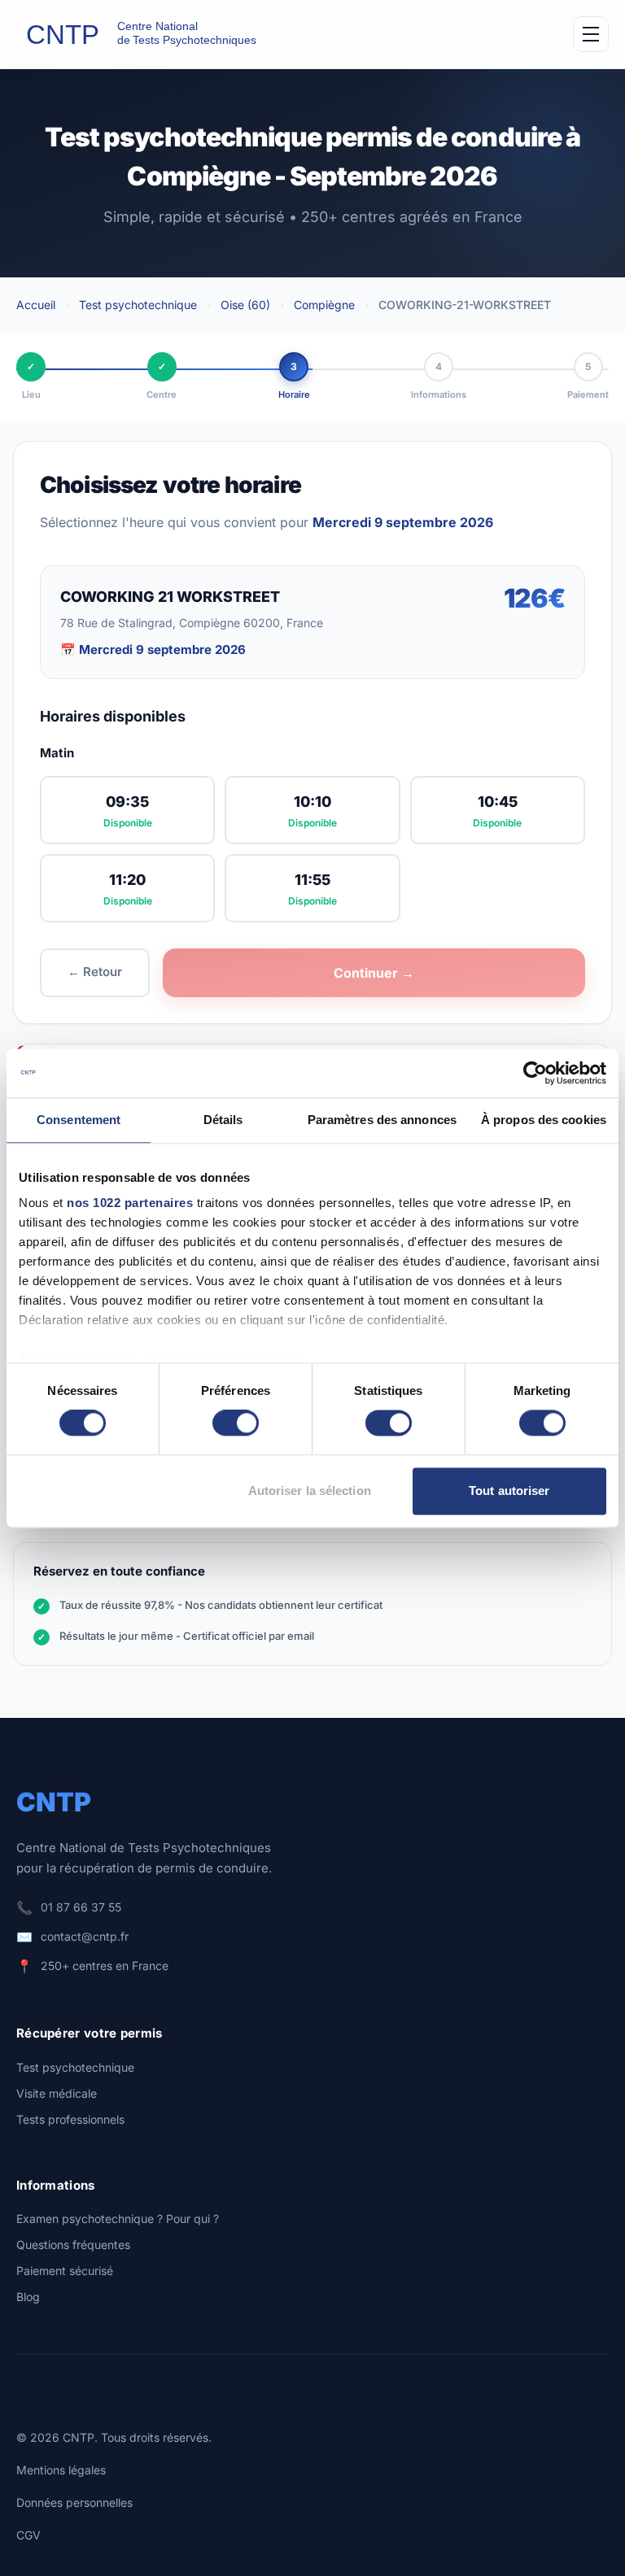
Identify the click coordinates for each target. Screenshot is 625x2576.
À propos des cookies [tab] (544, 1120)
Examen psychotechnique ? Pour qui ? (118, 2219)
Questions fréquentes (73, 2245)
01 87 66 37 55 (81, 1907)
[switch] (236, 1423)
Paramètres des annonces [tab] (382, 1120)
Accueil (36, 305)
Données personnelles (74, 2502)
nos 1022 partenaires (130, 1203)
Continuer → (374, 973)
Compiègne (324, 305)
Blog (28, 2297)
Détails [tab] (223, 1120)
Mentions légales (61, 2470)
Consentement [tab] (79, 1120)
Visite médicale (57, 2093)
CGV (28, 2535)
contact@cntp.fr (85, 1936)
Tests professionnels (70, 2119)
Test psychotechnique (138, 305)
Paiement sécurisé (65, 2271)
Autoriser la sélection (310, 1491)
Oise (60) (245, 305)
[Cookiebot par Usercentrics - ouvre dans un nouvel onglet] (535, 1073)
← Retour (95, 972)
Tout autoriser (509, 1491)
